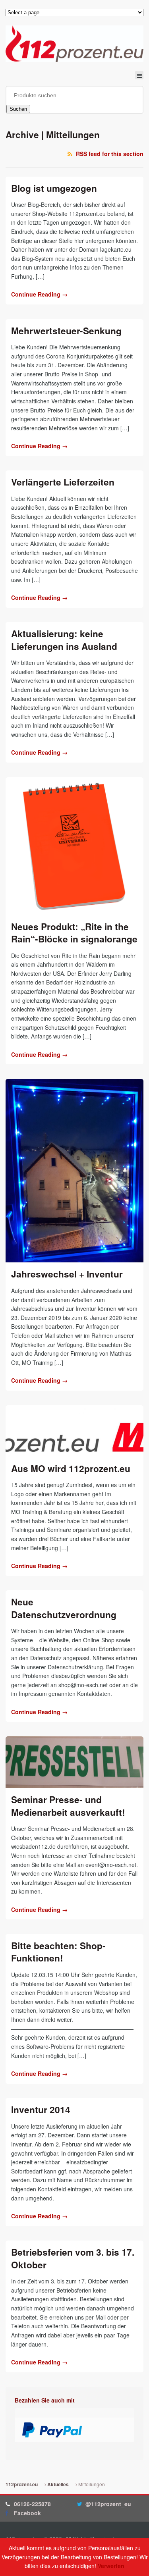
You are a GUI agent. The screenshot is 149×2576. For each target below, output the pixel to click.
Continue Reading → (39, 294)
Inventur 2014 (41, 2110)
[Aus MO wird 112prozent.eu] (74, 1431)
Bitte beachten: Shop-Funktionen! (58, 1952)
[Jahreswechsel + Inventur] (74, 1171)
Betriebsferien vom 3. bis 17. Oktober (73, 2258)
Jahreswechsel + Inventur (67, 1274)
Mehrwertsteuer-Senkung (66, 331)
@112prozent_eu (108, 2504)
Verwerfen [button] (111, 2566)
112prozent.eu (22, 2484)
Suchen (18, 109)
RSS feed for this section (110, 154)
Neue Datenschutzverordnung (64, 1608)
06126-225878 (32, 2504)
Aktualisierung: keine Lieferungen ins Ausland (64, 640)
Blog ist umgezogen (54, 188)
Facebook (27, 2513)
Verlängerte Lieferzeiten (63, 482)
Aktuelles (58, 2484)
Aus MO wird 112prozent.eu (71, 1468)
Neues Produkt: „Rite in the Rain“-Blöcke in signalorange (74, 933)
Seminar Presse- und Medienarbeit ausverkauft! (68, 1806)
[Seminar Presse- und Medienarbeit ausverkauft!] (74, 1762)
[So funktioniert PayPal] (52, 2433)
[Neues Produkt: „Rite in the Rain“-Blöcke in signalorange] (74, 846)
